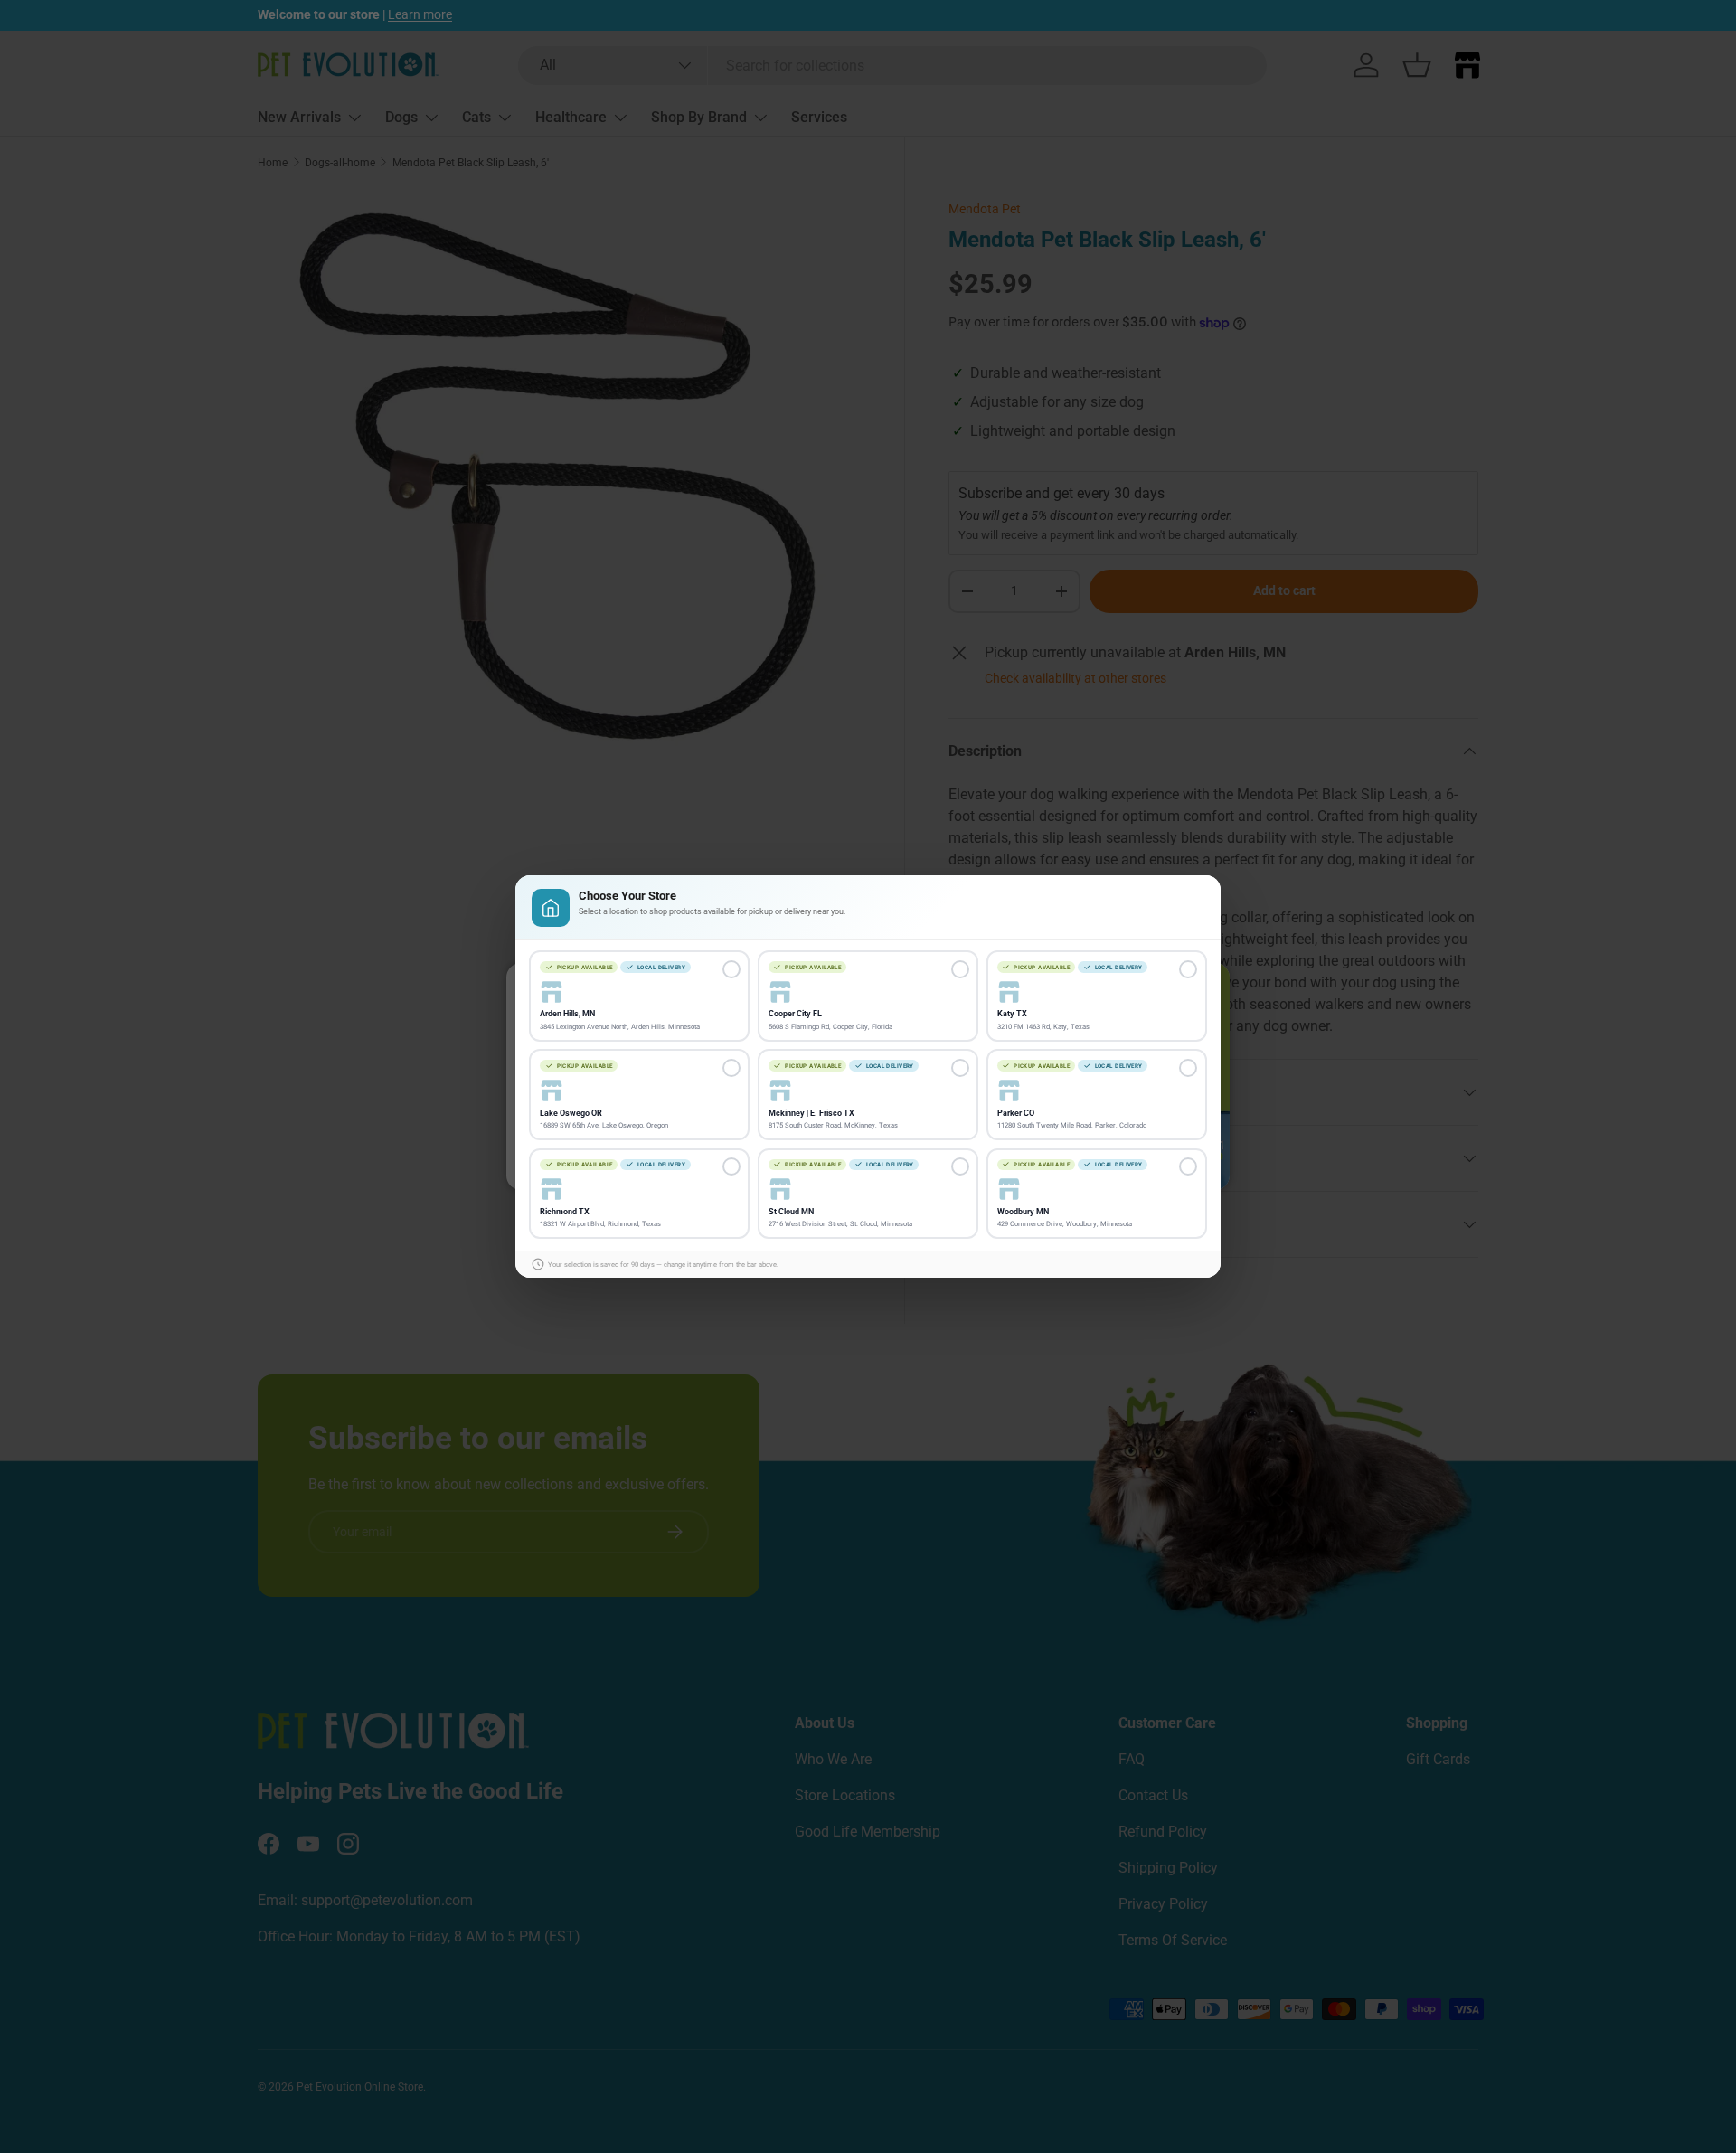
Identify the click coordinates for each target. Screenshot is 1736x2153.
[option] (639, 996)
